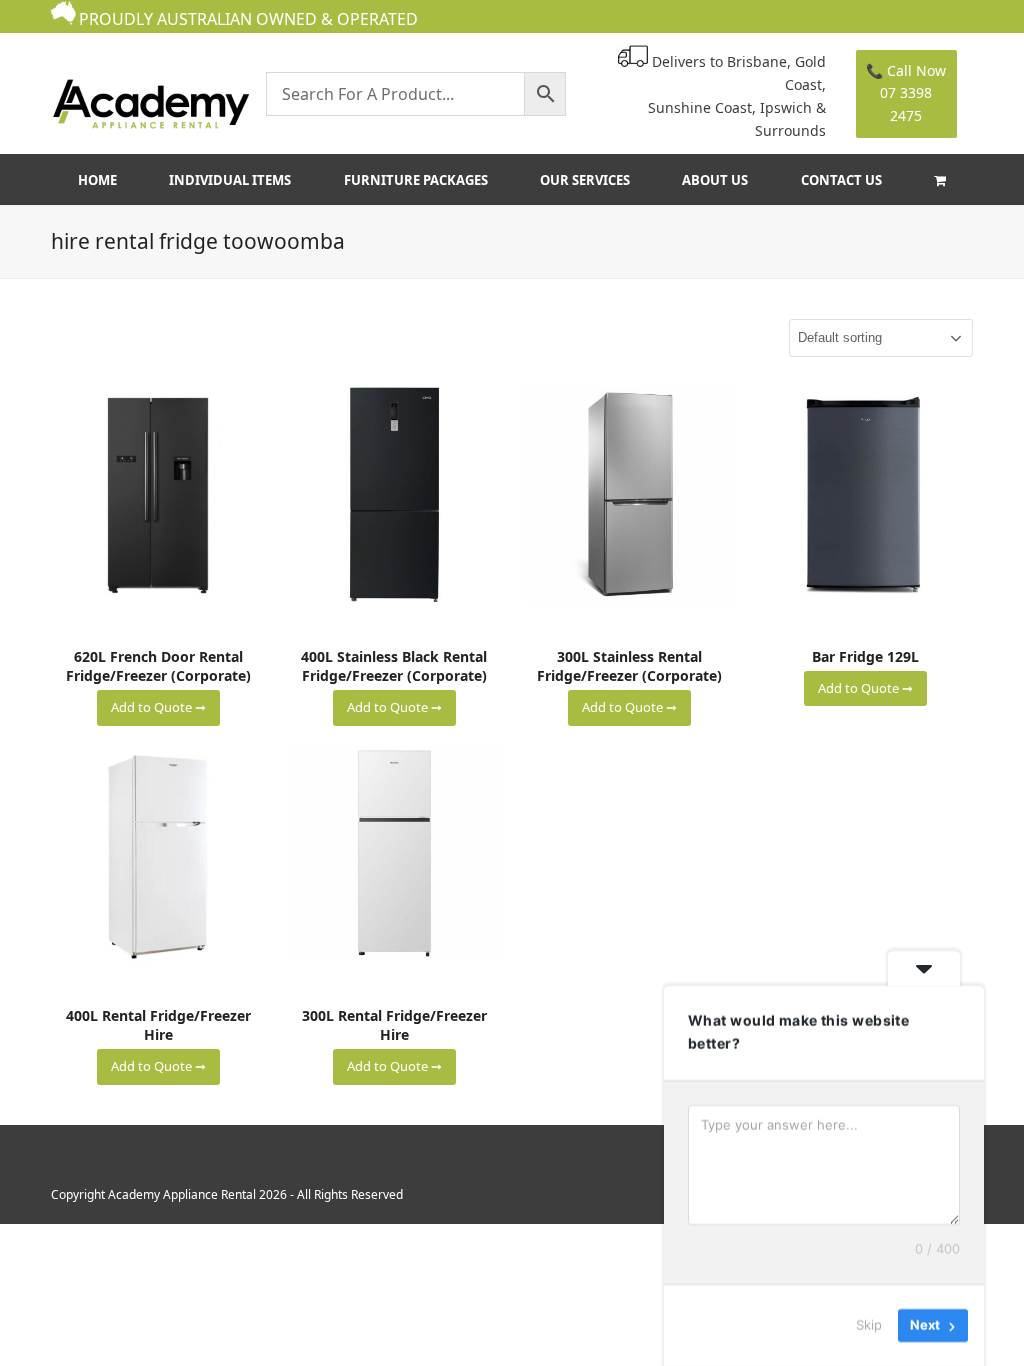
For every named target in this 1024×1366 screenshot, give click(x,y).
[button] (939, 180)
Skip (869, 1325)
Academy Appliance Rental (182, 1194)
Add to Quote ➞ (158, 707)
